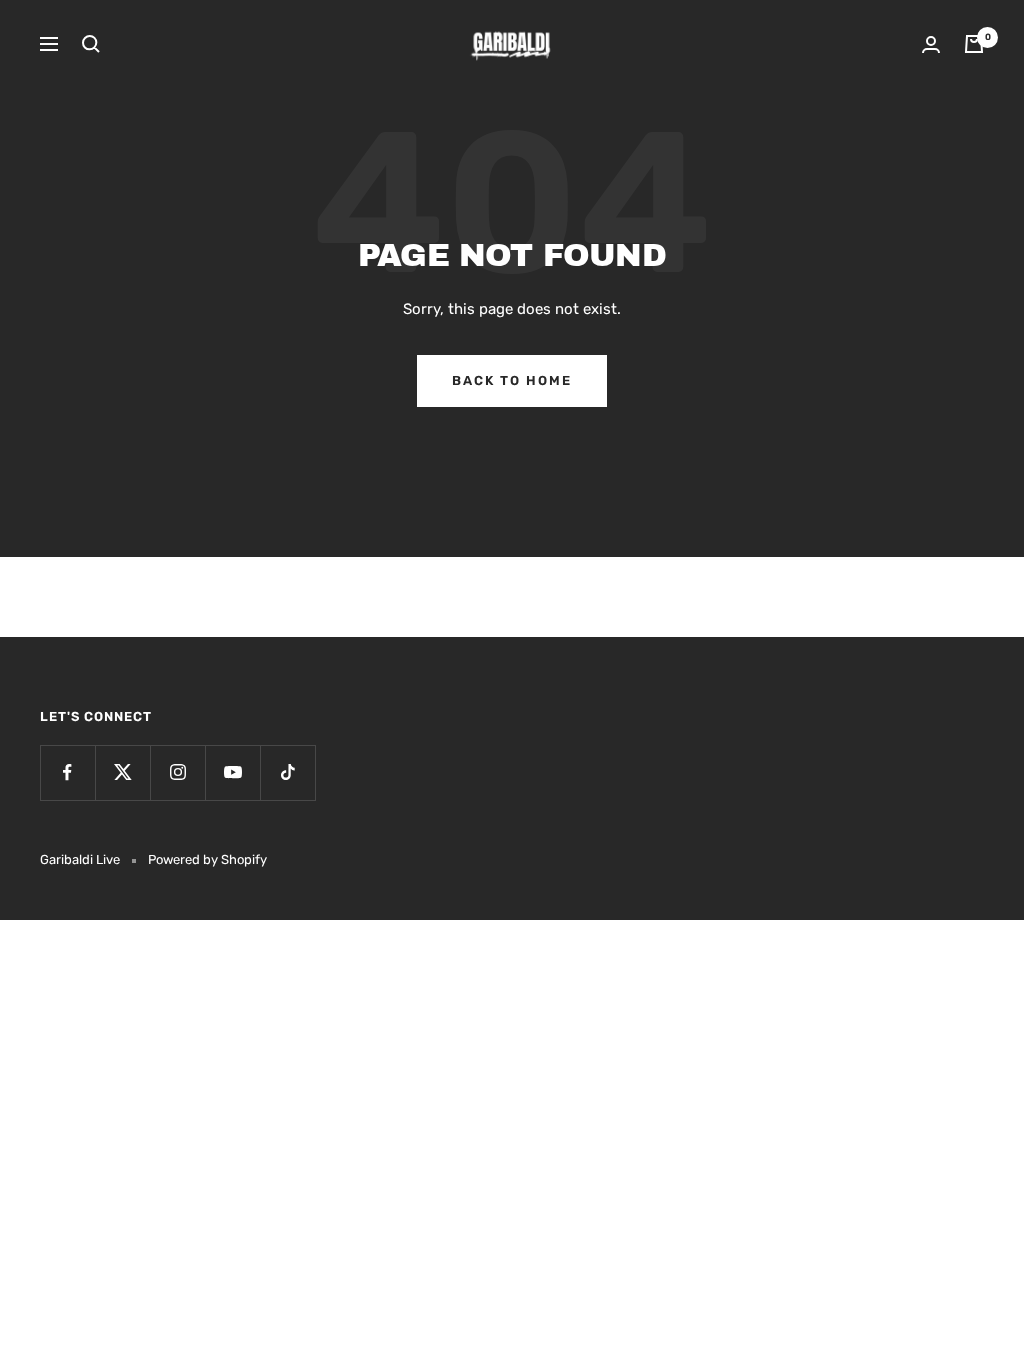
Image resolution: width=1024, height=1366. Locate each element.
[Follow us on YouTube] (232, 772)
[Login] (931, 44)
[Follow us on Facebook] (67, 772)
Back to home (512, 380)
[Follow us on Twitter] (122, 772)
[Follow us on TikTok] (287, 772)
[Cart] (974, 44)
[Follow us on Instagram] (177, 772)
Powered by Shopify (207, 859)
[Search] (91, 44)
